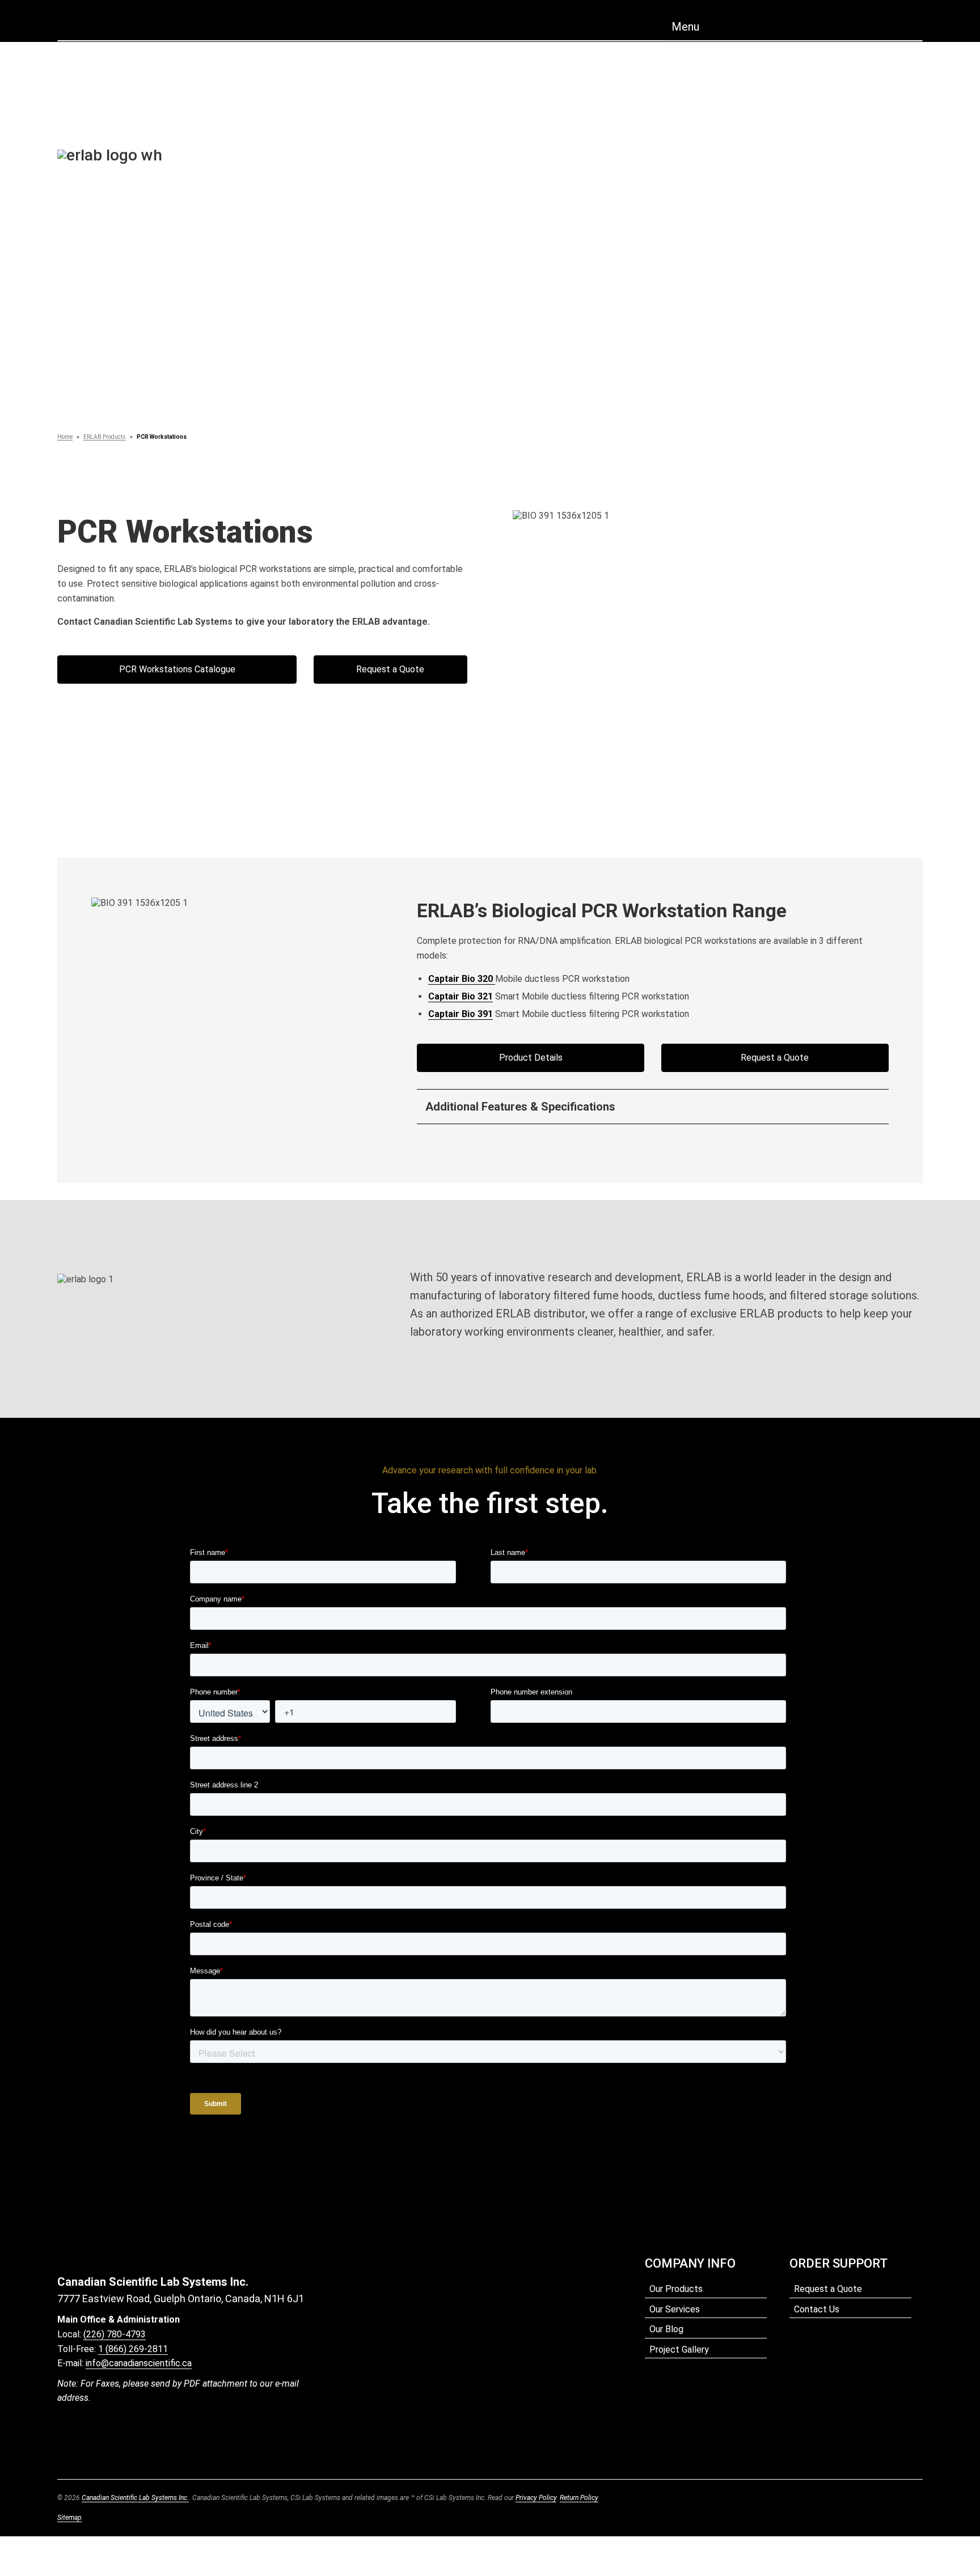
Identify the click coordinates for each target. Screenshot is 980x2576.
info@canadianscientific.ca (139, 2363)
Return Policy (579, 2498)
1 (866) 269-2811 (133, 2349)
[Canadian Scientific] (490, 24)
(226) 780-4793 (115, 2334)
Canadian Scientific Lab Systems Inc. (135, 2498)
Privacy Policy (536, 2498)
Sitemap (69, 2518)
